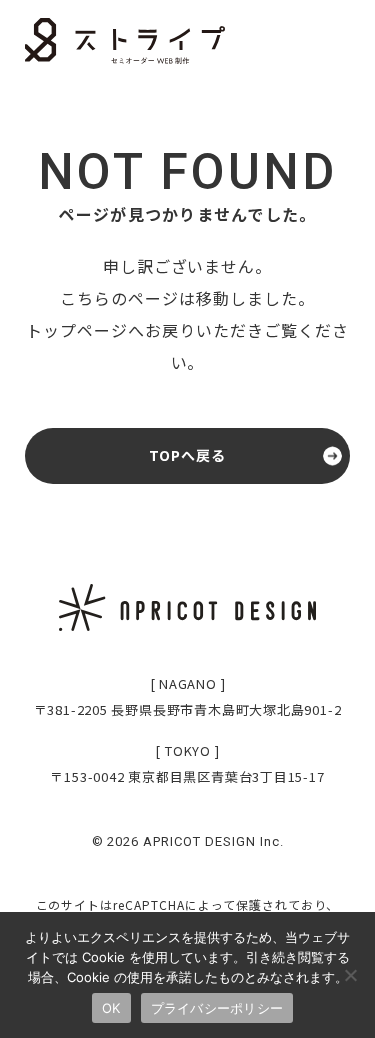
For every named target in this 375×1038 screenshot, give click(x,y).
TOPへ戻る (188, 455)
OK (111, 1008)
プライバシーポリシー (217, 1008)
